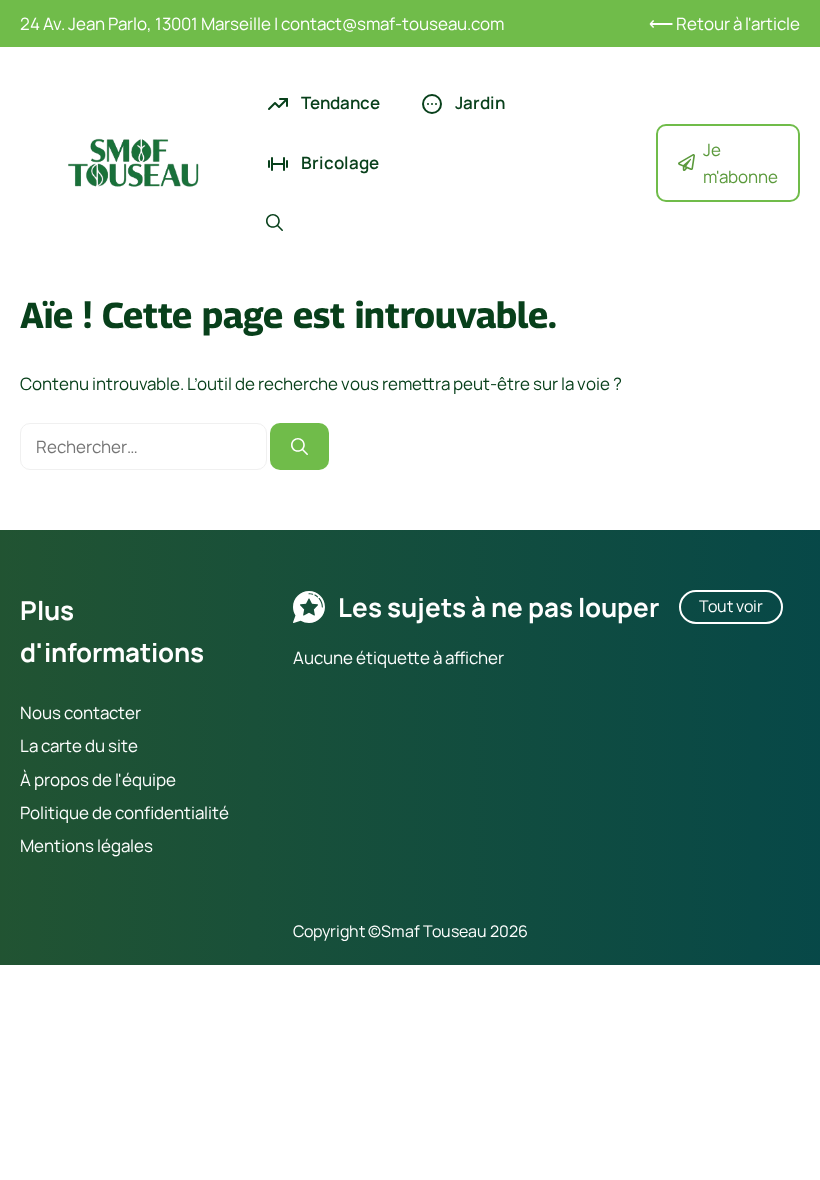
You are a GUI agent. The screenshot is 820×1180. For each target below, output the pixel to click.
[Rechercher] (299, 447)
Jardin (478, 102)
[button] (274, 223)
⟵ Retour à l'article (724, 23)
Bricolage (338, 162)
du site (110, 745)
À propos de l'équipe (98, 779)
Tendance (339, 102)
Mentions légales (86, 845)
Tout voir (731, 606)
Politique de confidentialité (124, 812)
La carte (51, 745)
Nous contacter (80, 712)
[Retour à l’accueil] (133, 160)
